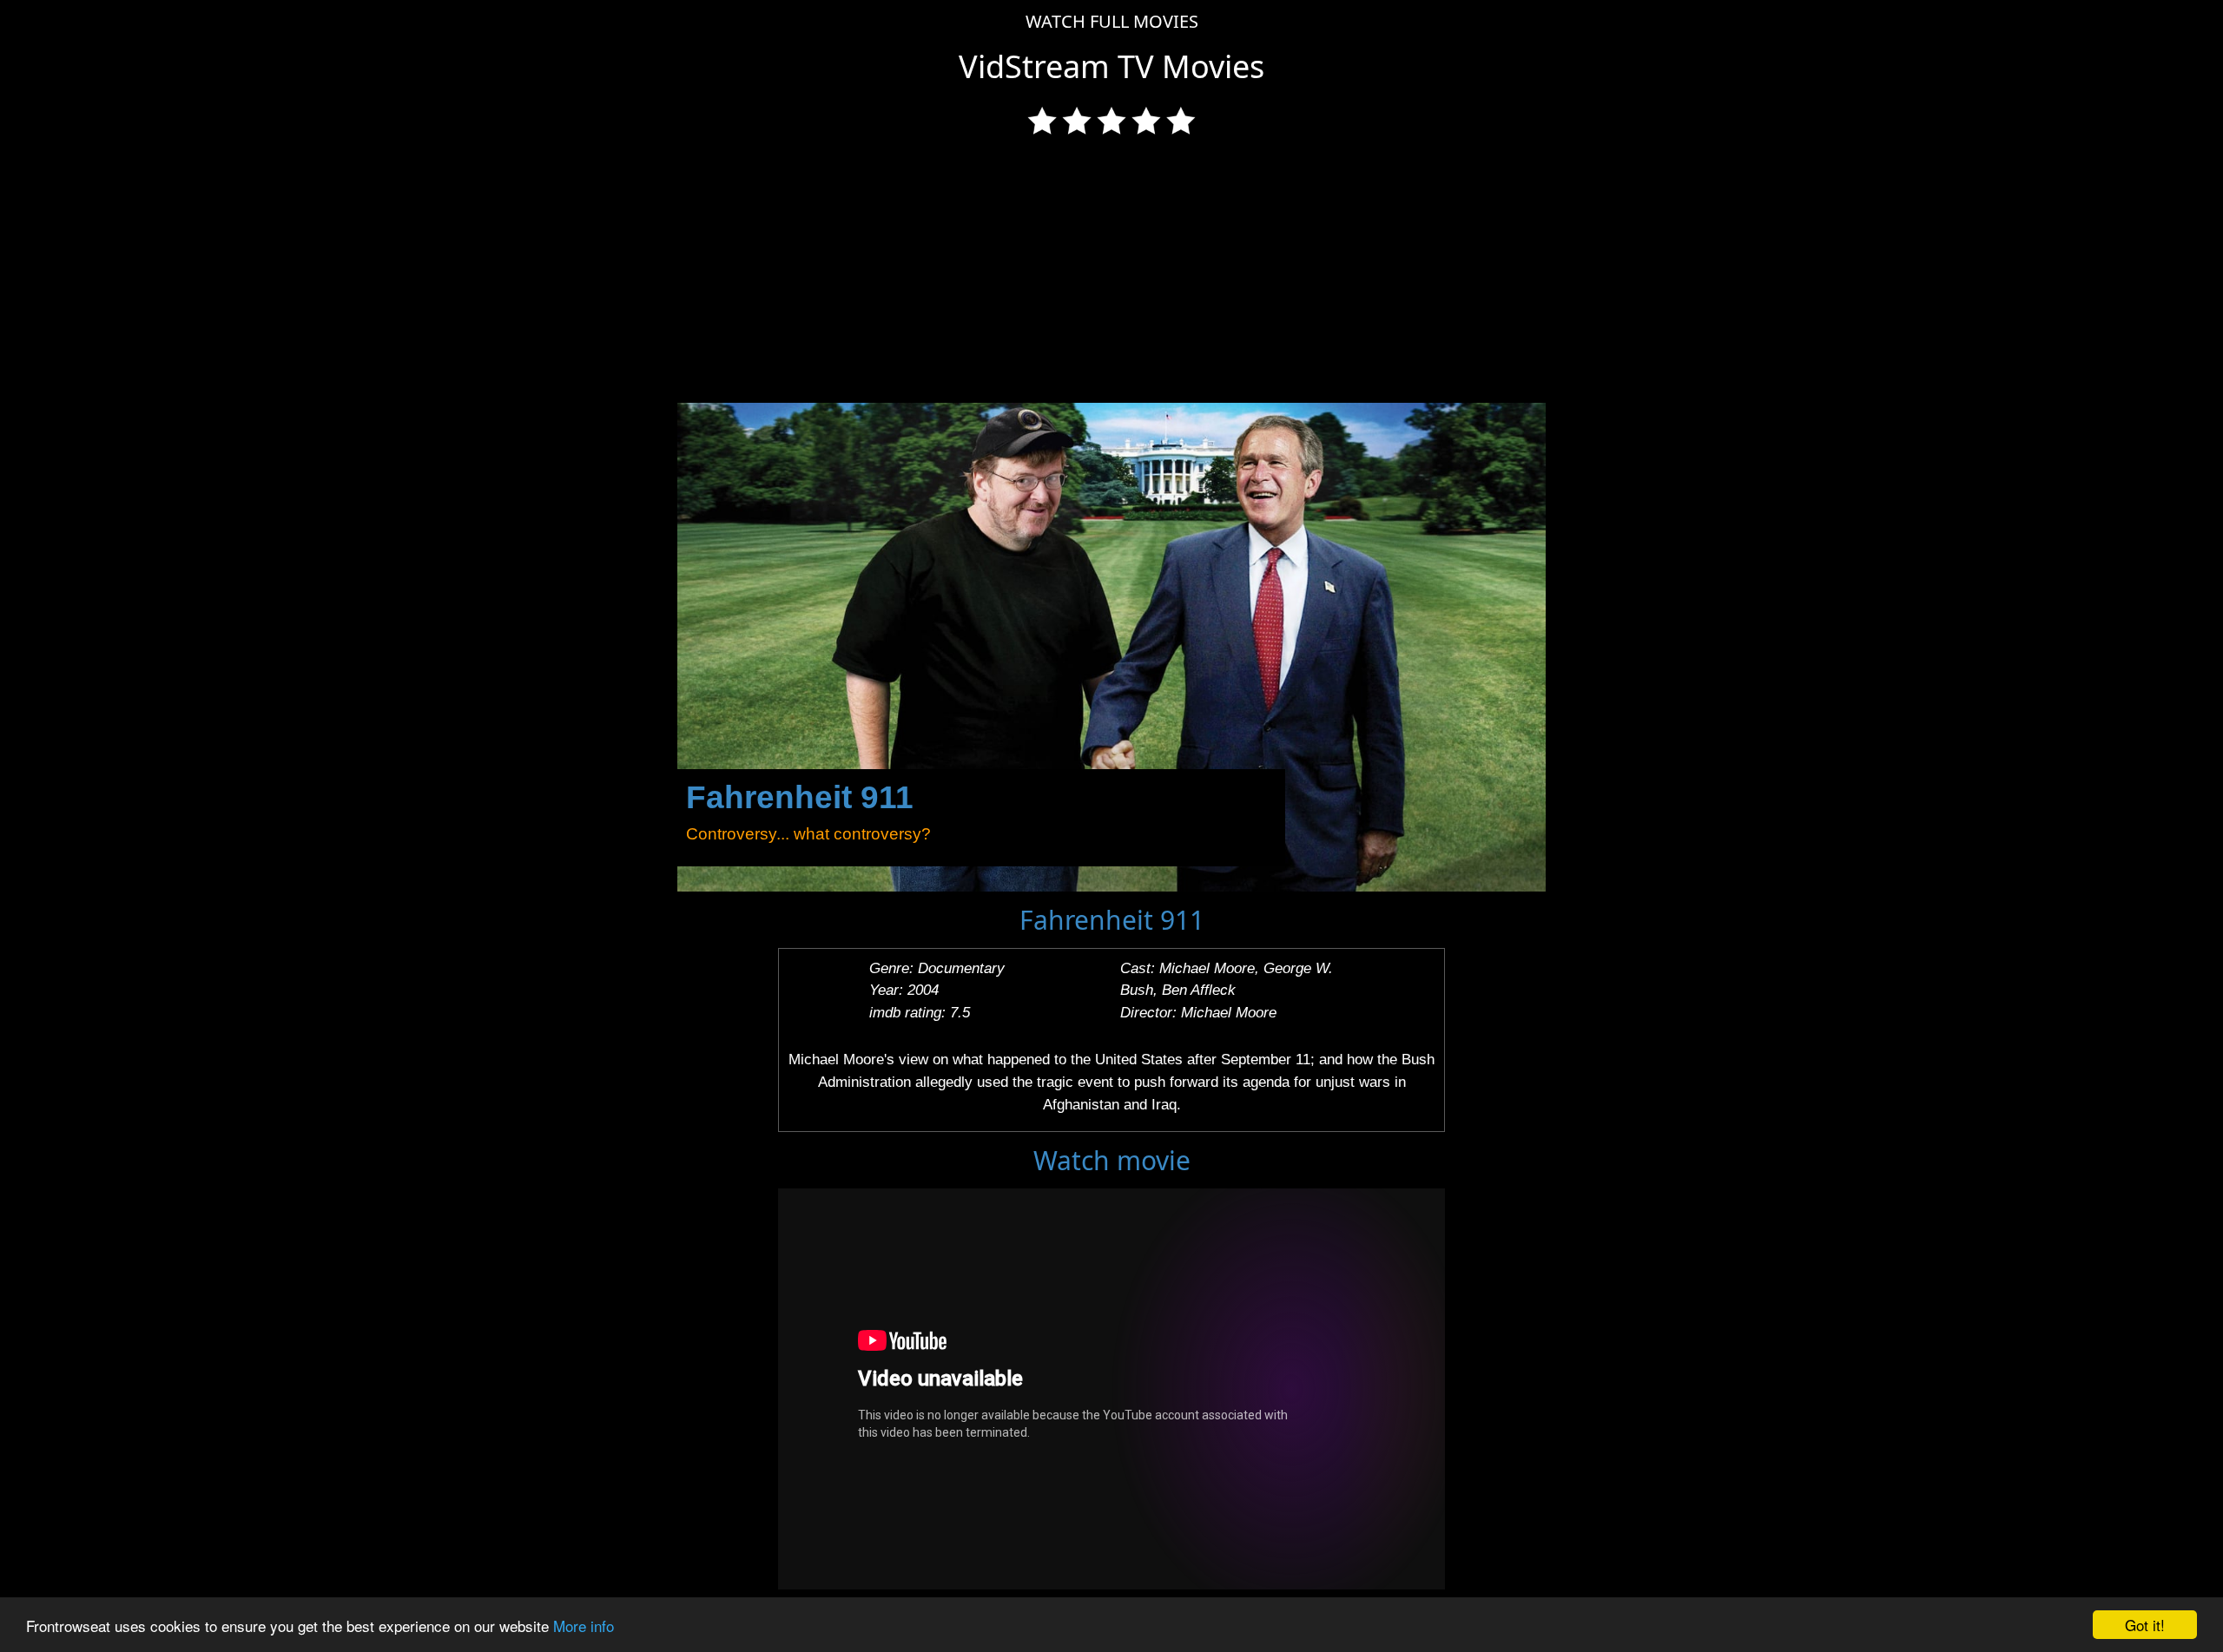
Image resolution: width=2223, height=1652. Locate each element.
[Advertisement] (1111, 273)
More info (584, 1626)
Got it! (2145, 1625)
